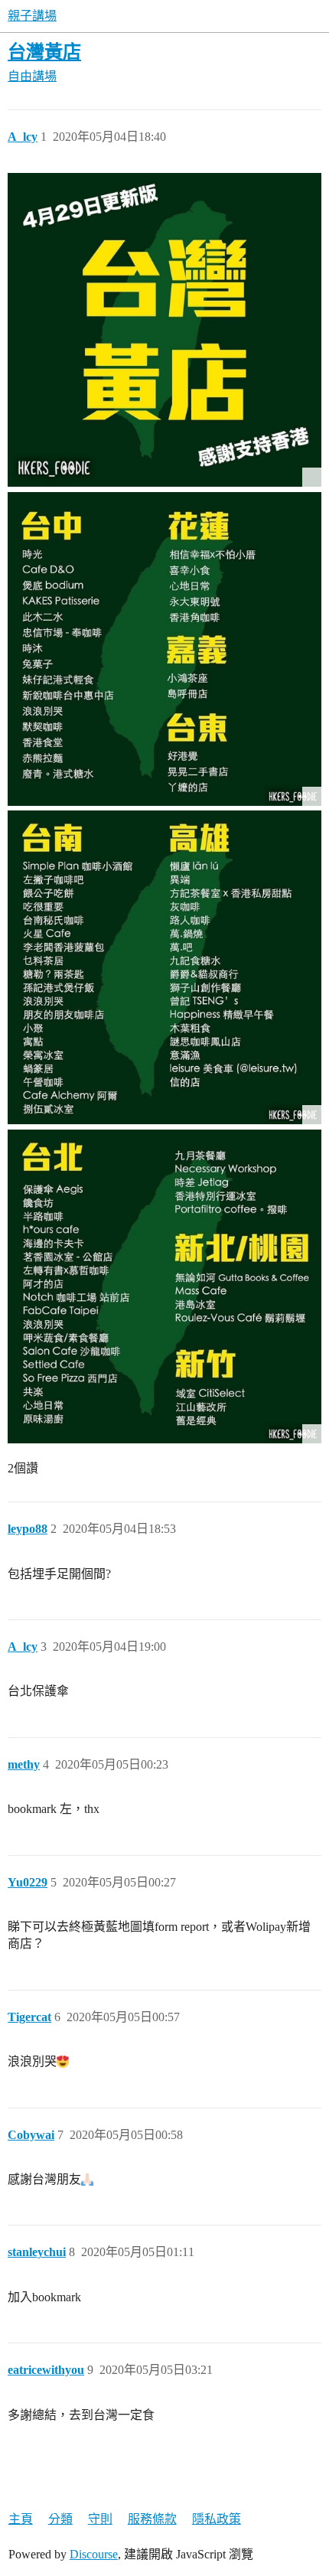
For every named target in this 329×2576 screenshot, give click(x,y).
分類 (60, 2519)
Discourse (94, 2554)
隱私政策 (217, 2519)
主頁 (21, 2519)
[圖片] (164, 330)
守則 (100, 2519)
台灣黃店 (44, 52)
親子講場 (32, 16)
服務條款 (152, 2519)
